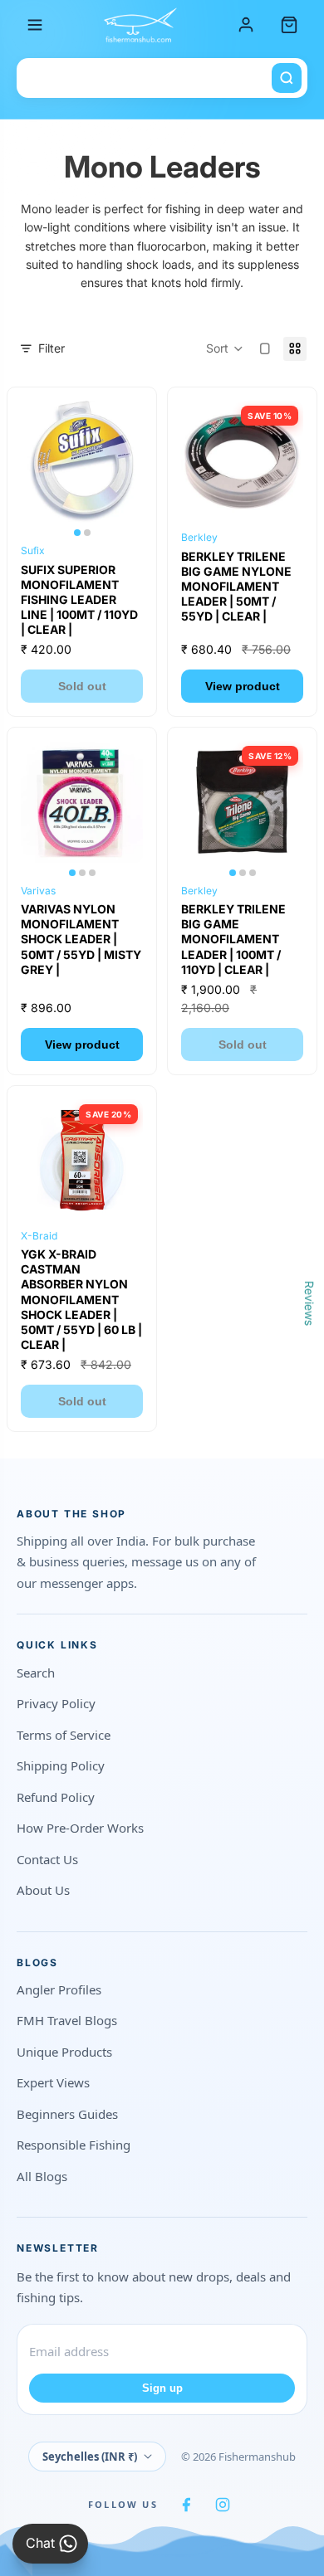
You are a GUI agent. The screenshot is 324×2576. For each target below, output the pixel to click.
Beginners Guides (67, 2114)
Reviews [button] (309, 1303)
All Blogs (42, 2176)
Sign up (162, 2388)
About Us (43, 1890)
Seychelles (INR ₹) (90, 2457)
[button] (225, 349)
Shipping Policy (61, 1765)
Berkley (199, 537)
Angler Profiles (59, 1989)
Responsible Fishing (74, 2145)
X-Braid (39, 1236)
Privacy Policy (56, 1703)
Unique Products (64, 2052)
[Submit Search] (287, 78)
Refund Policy (56, 1797)
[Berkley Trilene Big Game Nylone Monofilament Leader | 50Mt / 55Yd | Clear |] (242, 462)
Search (36, 1673)
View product (243, 686)
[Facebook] (186, 2505)
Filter (52, 348)
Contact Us (47, 1859)
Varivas (38, 891)
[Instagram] (223, 2505)
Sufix (33, 550)
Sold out (82, 686)
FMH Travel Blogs (67, 2020)
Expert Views (53, 2082)
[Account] (246, 25)
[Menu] (35, 25)
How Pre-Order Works (80, 1828)
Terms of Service (64, 1735)
